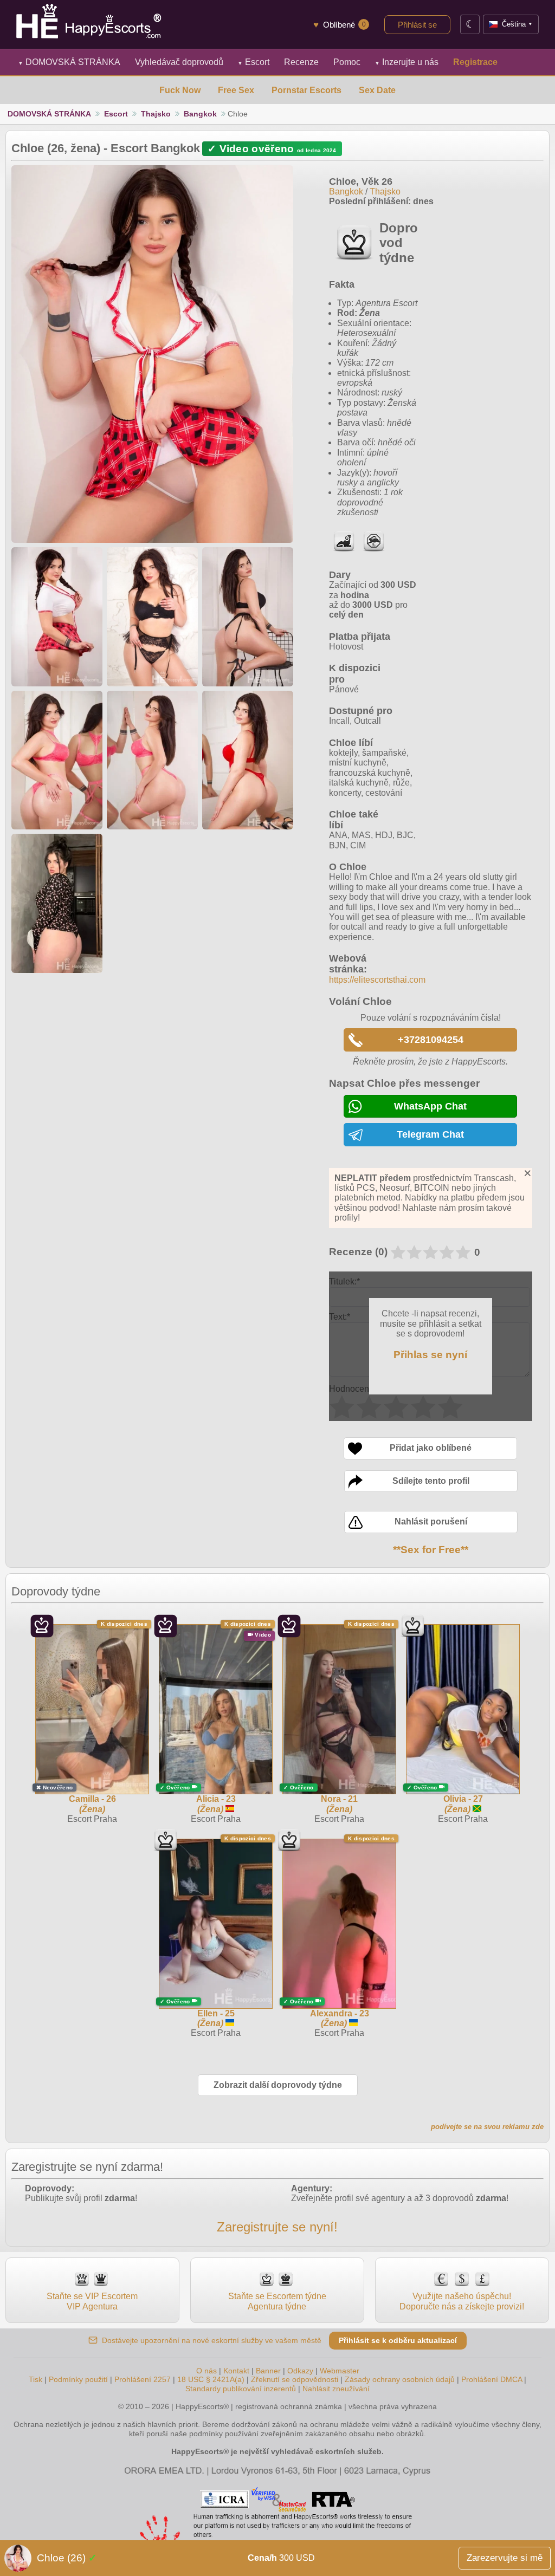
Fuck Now (180, 90)
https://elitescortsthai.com (377, 980)
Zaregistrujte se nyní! (277, 2227)
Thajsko (156, 114)
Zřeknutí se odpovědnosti (295, 2379)
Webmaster (340, 2371)
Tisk (36, 2379)
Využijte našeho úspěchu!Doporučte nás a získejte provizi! (462, 2301)
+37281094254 (431, 1040)
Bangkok (200, 114)
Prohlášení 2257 (144, 2379)
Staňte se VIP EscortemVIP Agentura (92, 2301)
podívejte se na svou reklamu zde (487, 2127)
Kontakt (236, 2371)
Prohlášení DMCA (492, 2379)
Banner (268, 2371)
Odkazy (300, 2371)
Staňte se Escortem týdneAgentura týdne (277, 2301)
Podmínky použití (78, 2379)
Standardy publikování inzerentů (241, 2389)
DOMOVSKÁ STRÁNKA (69, 62)
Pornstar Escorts (306, 90)
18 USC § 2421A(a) (211, 2379)
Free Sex (236, 90)
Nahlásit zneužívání (336, 2389)
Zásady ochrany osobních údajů (400, 2379)
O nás (206, 2371)
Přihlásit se (417, 25)
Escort (253, 62)
